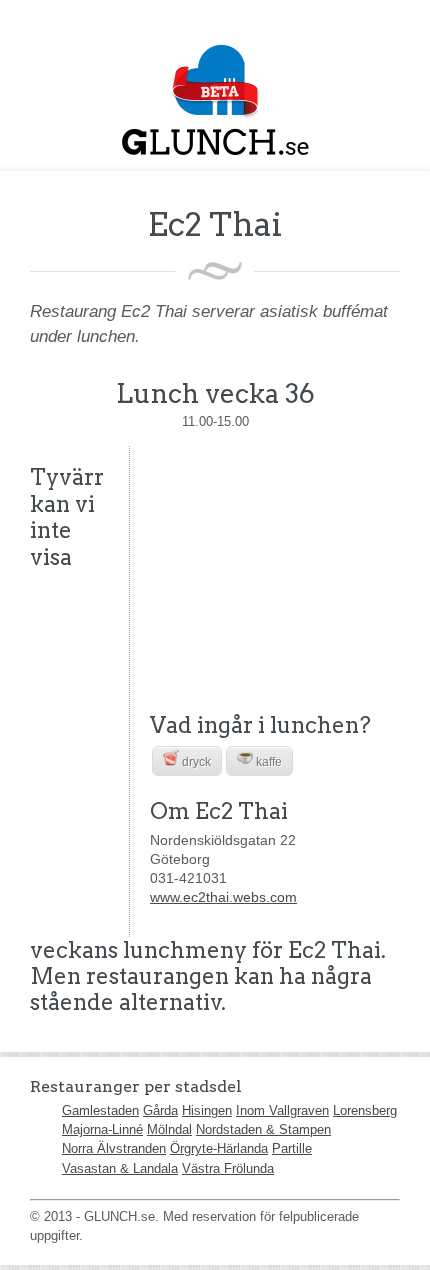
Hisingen (207, 1110)
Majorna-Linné (102, 1129)
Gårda (160, 1110)
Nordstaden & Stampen (263, 1129)
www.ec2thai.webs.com (223, 897)
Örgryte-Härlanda (219, 1148)
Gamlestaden (100, 1110)
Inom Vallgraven (282, 1110)
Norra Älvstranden (114, 1148)
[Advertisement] (275, 571)
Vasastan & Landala (120, 1168)
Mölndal (169, 1129)
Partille (292, 1148)
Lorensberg (365, 1110)
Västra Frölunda (228, 1168)
